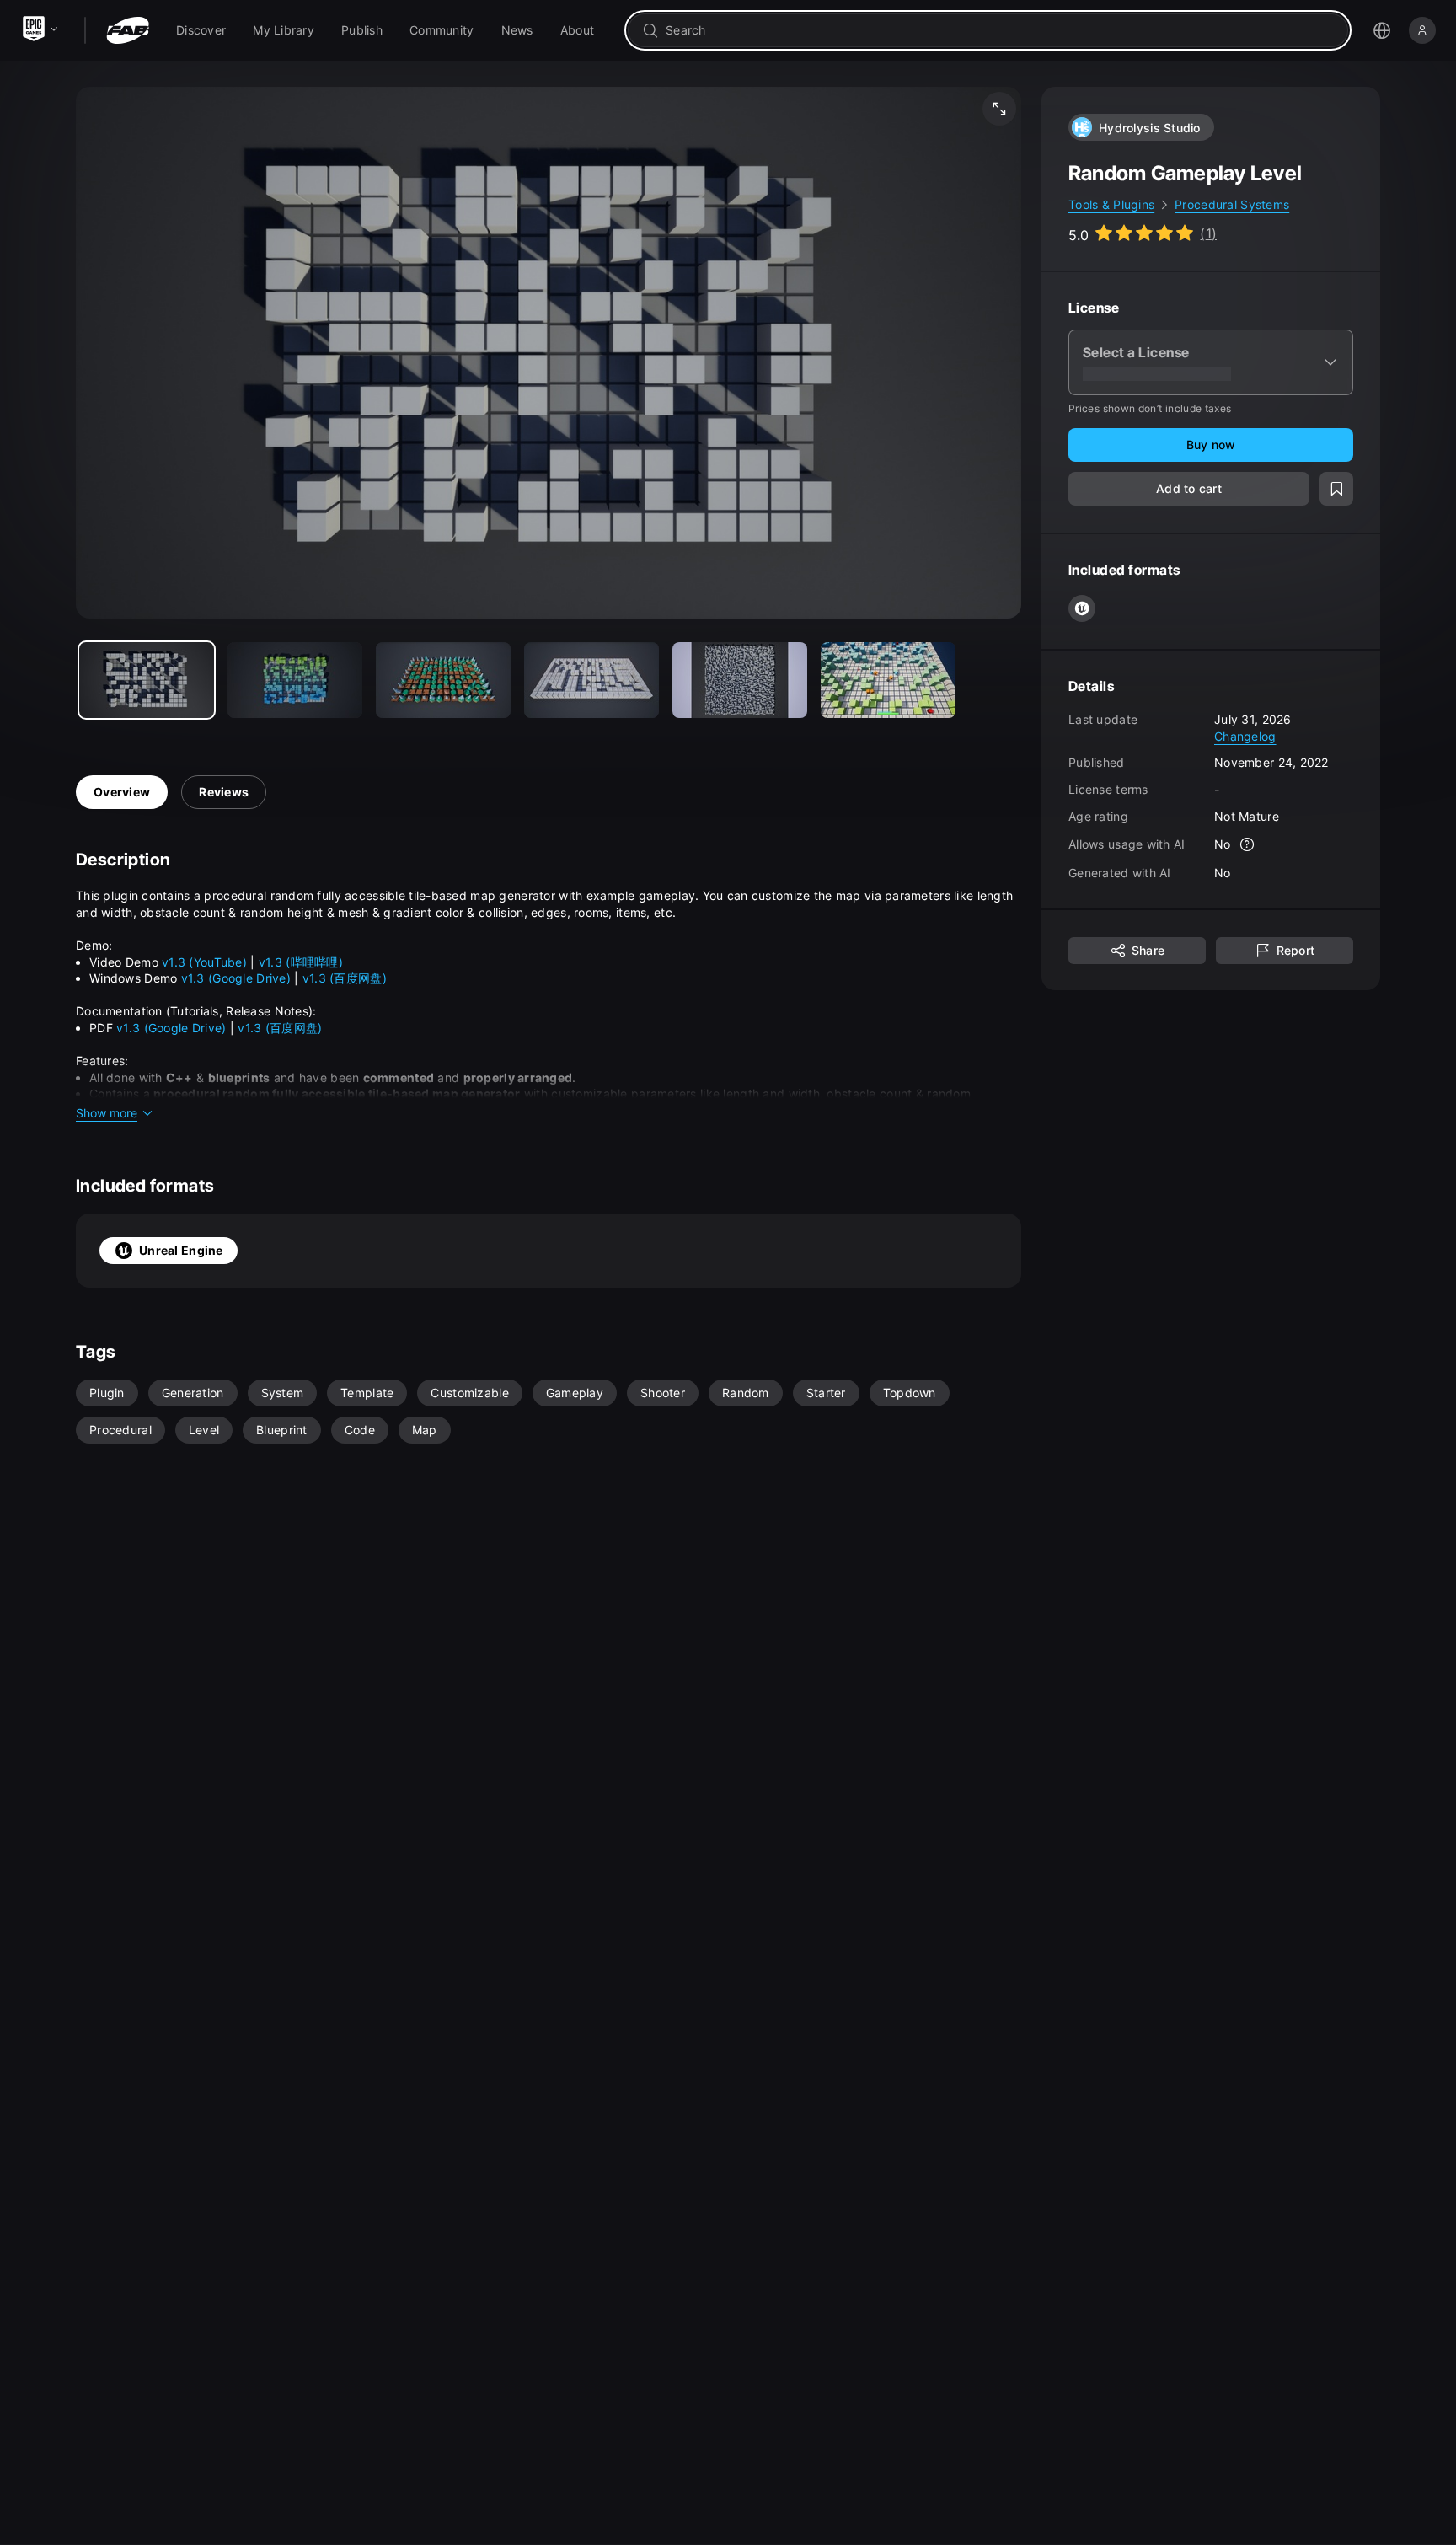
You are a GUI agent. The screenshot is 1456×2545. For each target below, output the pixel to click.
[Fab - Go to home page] (128, 30)
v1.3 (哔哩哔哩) (301, 962)
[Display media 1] (295, 680)
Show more (107, 1113)
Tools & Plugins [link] (1111, 204)
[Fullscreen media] (999, 109)
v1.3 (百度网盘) (345, 978)
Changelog (1245, 735)
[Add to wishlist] (1336, 489)
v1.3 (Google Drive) (236, 978)
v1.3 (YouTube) (204, 962)
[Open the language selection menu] (1382, 30)
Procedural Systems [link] (1232, 204)
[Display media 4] (740, 680)
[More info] (1248, 844)
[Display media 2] (443, 680)
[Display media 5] (888, 680)
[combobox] (1000, 30)
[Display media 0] (147, 680)
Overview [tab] (122, 792)
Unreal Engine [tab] (181, 1250)
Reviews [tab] (224, 792)
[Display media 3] (591, 680)
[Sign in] (1422, 30)
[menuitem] (201, 30)
